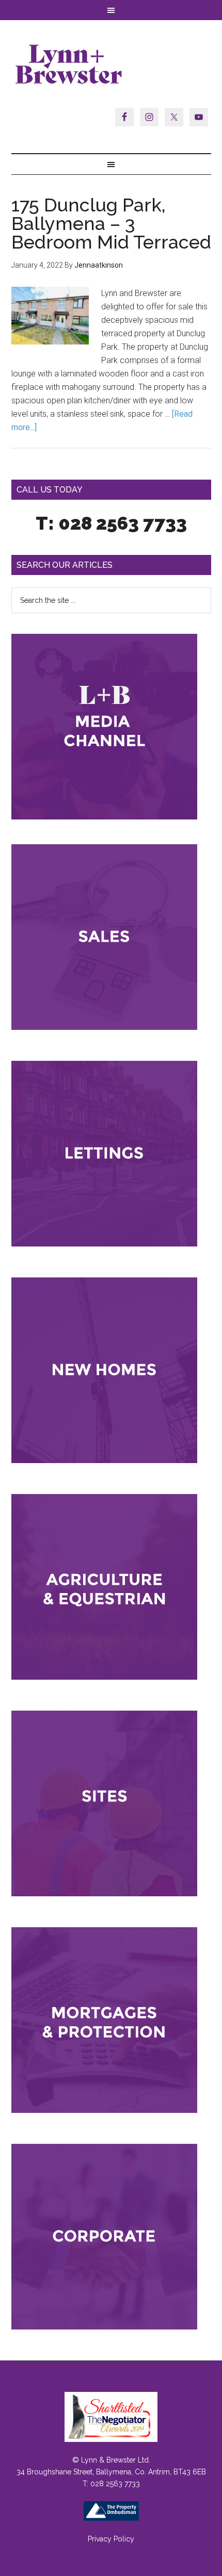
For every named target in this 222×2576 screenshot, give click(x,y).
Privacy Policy (111, 2539)
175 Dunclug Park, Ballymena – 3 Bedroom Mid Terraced (111, 223)
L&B (111, 64)
